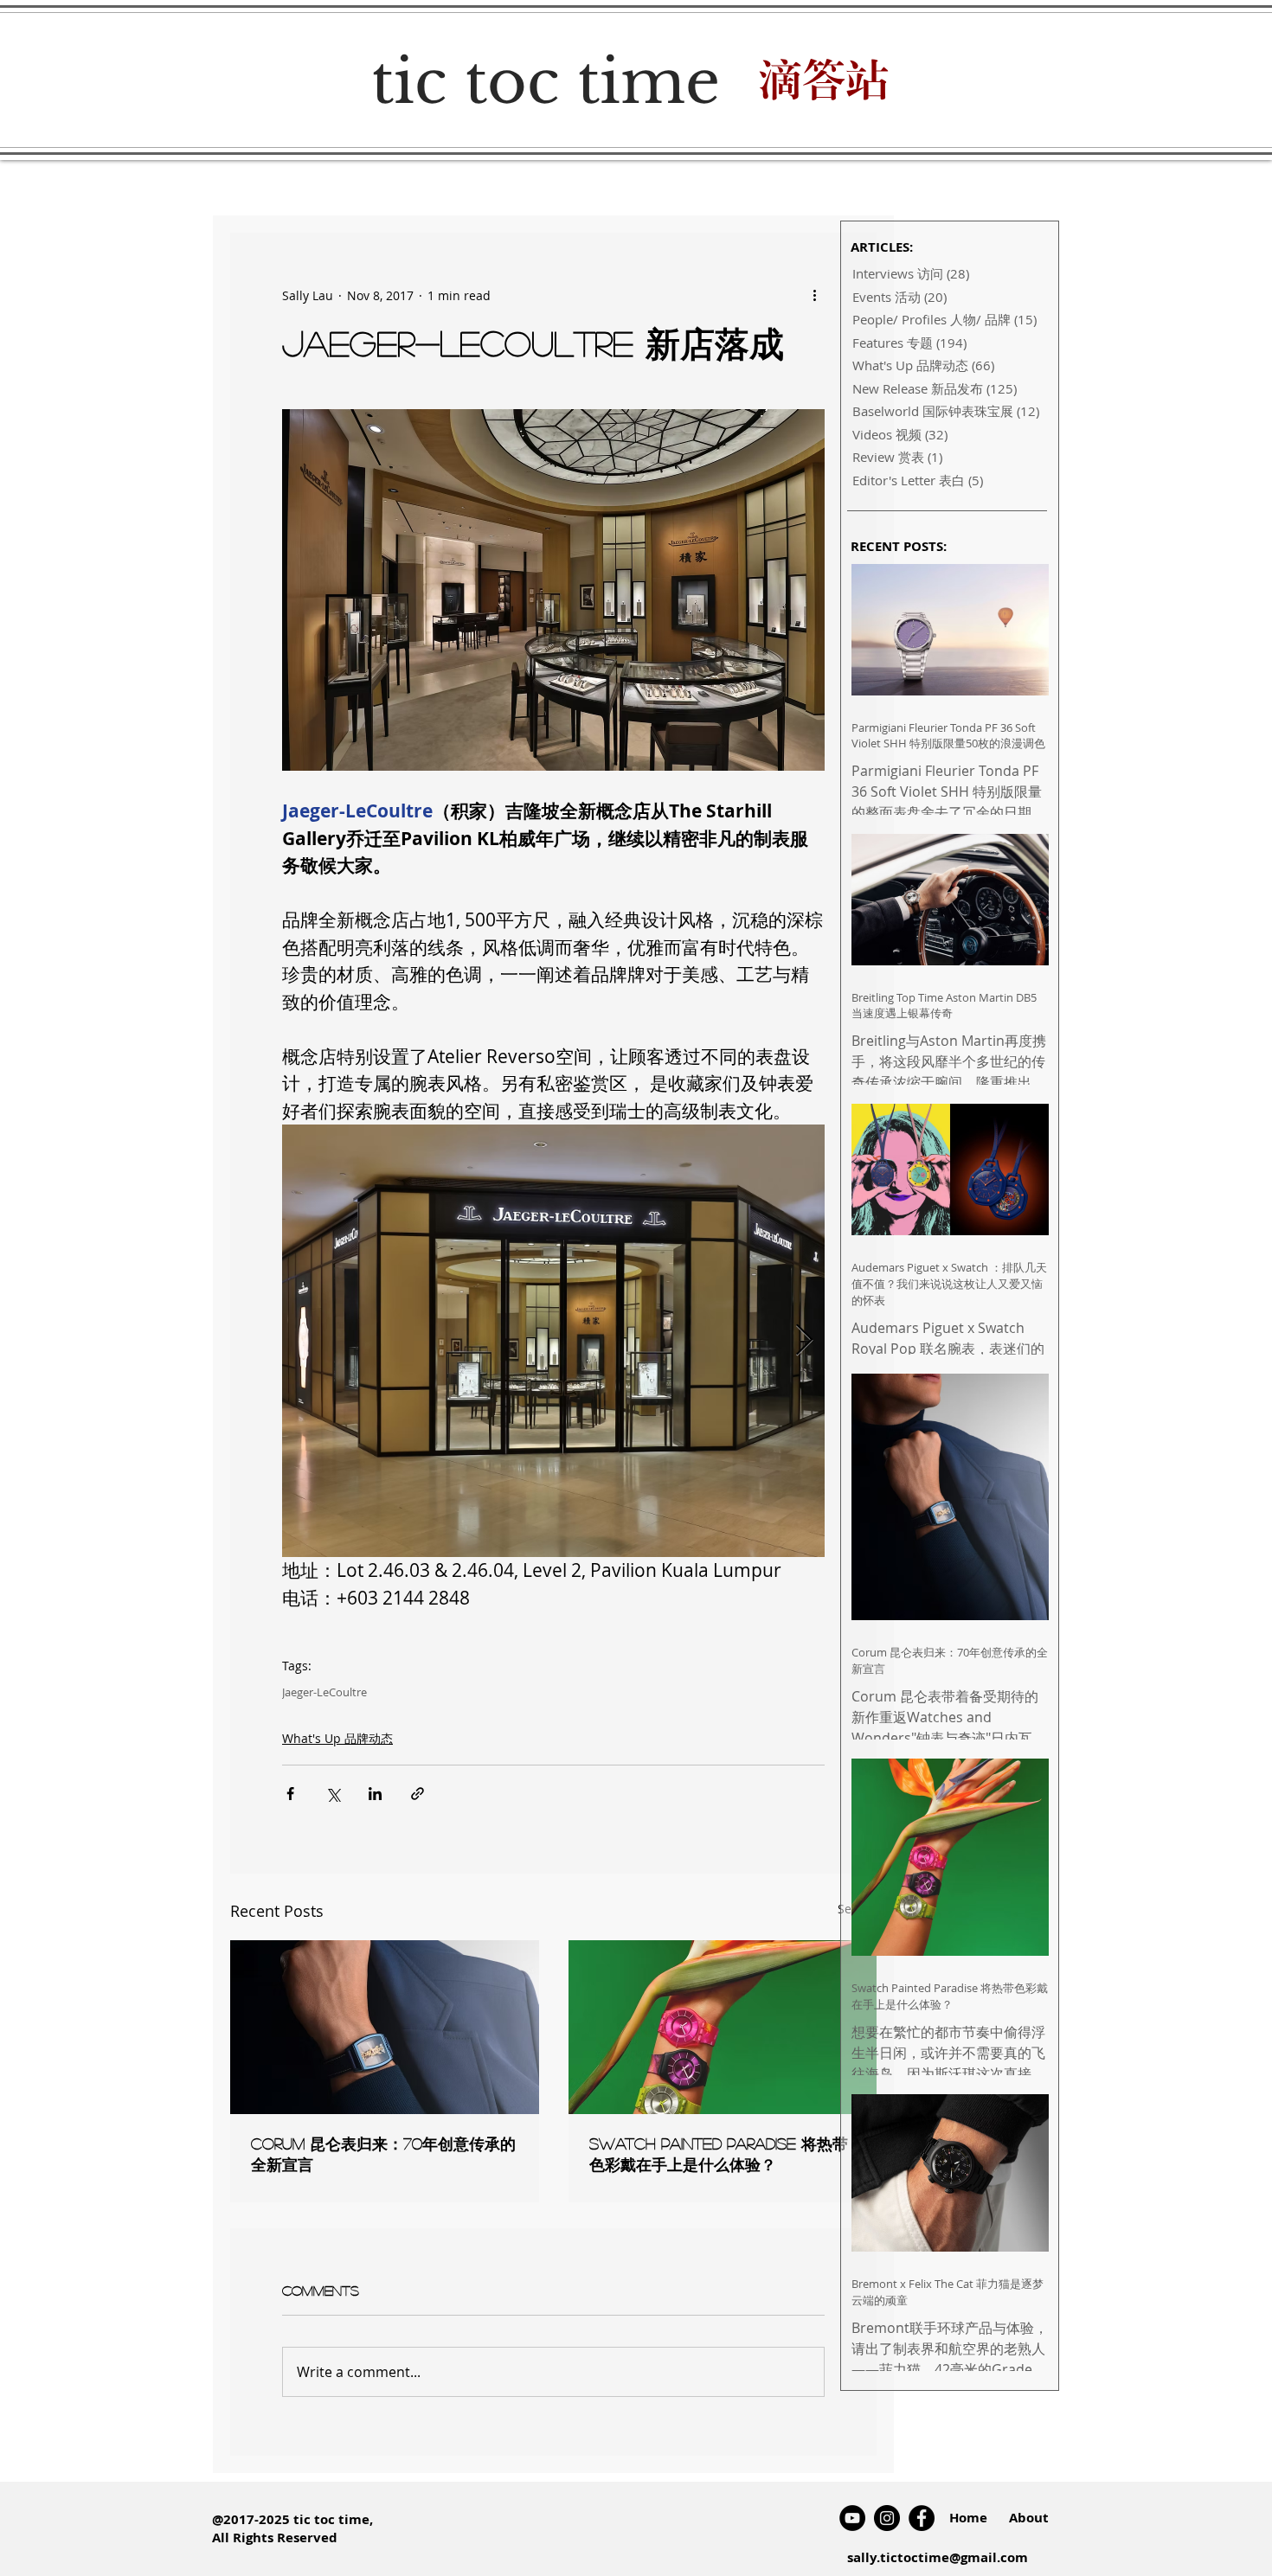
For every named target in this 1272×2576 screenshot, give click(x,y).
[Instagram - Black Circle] (887, 2518)
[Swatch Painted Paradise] (723, 2027)
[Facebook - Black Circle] (922, 2518)
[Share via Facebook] (290, 1794)
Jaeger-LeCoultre (324, 1692)
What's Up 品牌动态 (337, 1738)
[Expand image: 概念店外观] (553, 1341)
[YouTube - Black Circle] (852, 2518)
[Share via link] (418, 1794)
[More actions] (814, 295)
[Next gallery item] (804, 1341)
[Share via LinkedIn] (375, 1794)
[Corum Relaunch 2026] (385, 2027)
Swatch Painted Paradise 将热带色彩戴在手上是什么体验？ (719, 2154)
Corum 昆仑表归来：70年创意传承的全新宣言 (383, 2154)
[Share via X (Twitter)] (333, 1794)
